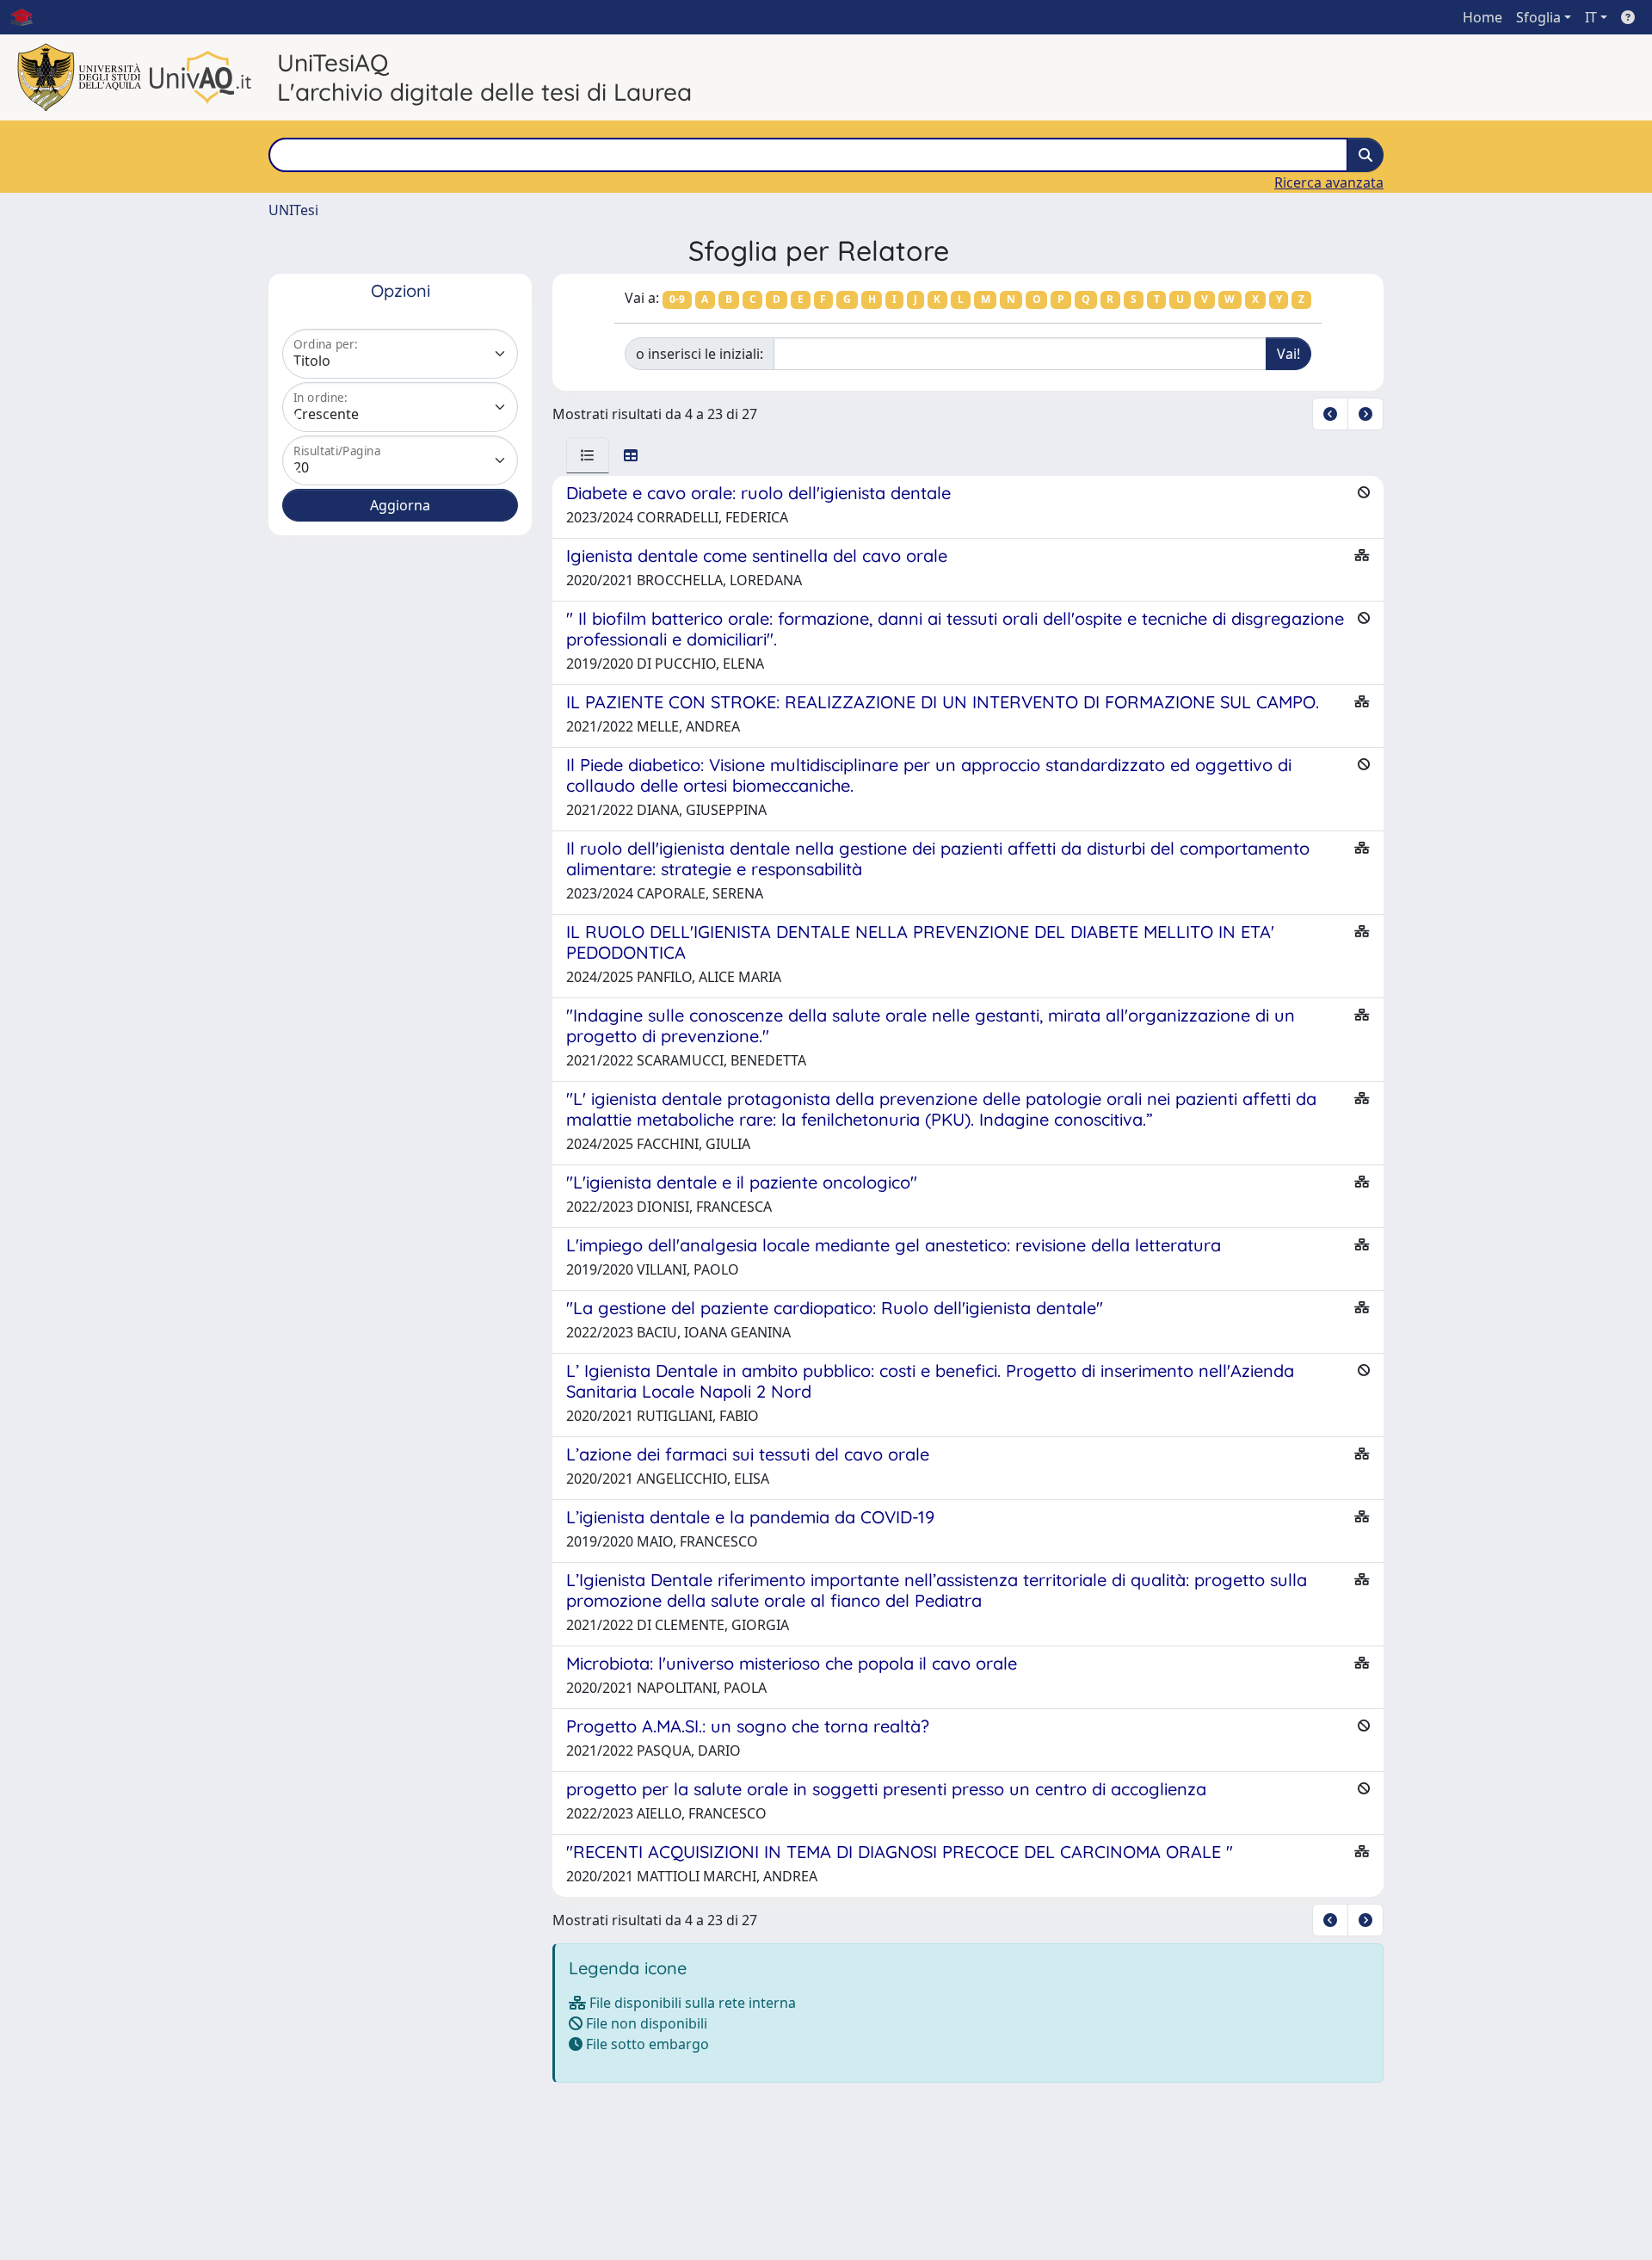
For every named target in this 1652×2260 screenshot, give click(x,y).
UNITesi (293, 210)
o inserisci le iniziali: (700, 354)
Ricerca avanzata (1329, 182)
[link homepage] (28, 17)
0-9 (677, 299)
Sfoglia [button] (1538, 17)
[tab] (588, 455)
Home (1482, 17)
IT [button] (1591, 17)
